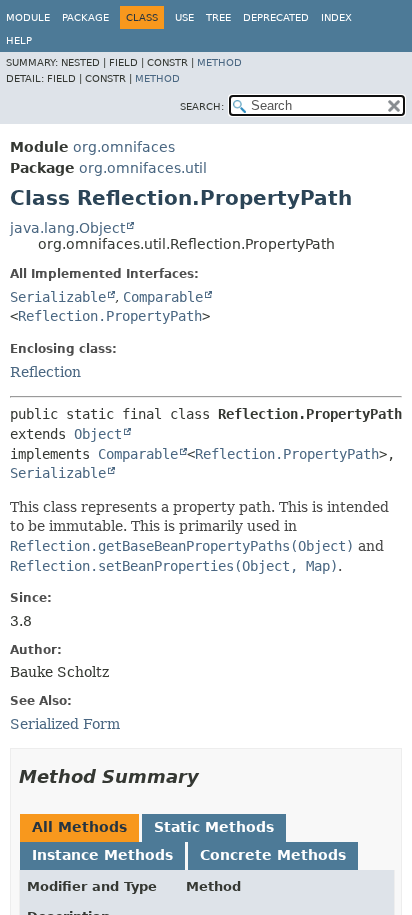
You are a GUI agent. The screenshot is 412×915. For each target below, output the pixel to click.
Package (85, 17)
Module (28, 17)
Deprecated (276, 17)
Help (19, 40)
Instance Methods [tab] (102, 855)
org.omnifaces (124, 147)
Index (336, 17)
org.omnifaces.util (143, 168)
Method (219, 62)
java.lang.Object (67, 228)
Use (184, 17)
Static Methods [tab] (214, 827)
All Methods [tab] (79, 827)
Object (98, 434)
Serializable (58, 297)
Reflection (45, 372)
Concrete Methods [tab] (273, 855)
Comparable (163, 297)
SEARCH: (202, 106)
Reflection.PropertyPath (110, 316)
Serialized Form (65, 724)
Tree (218, 17)
